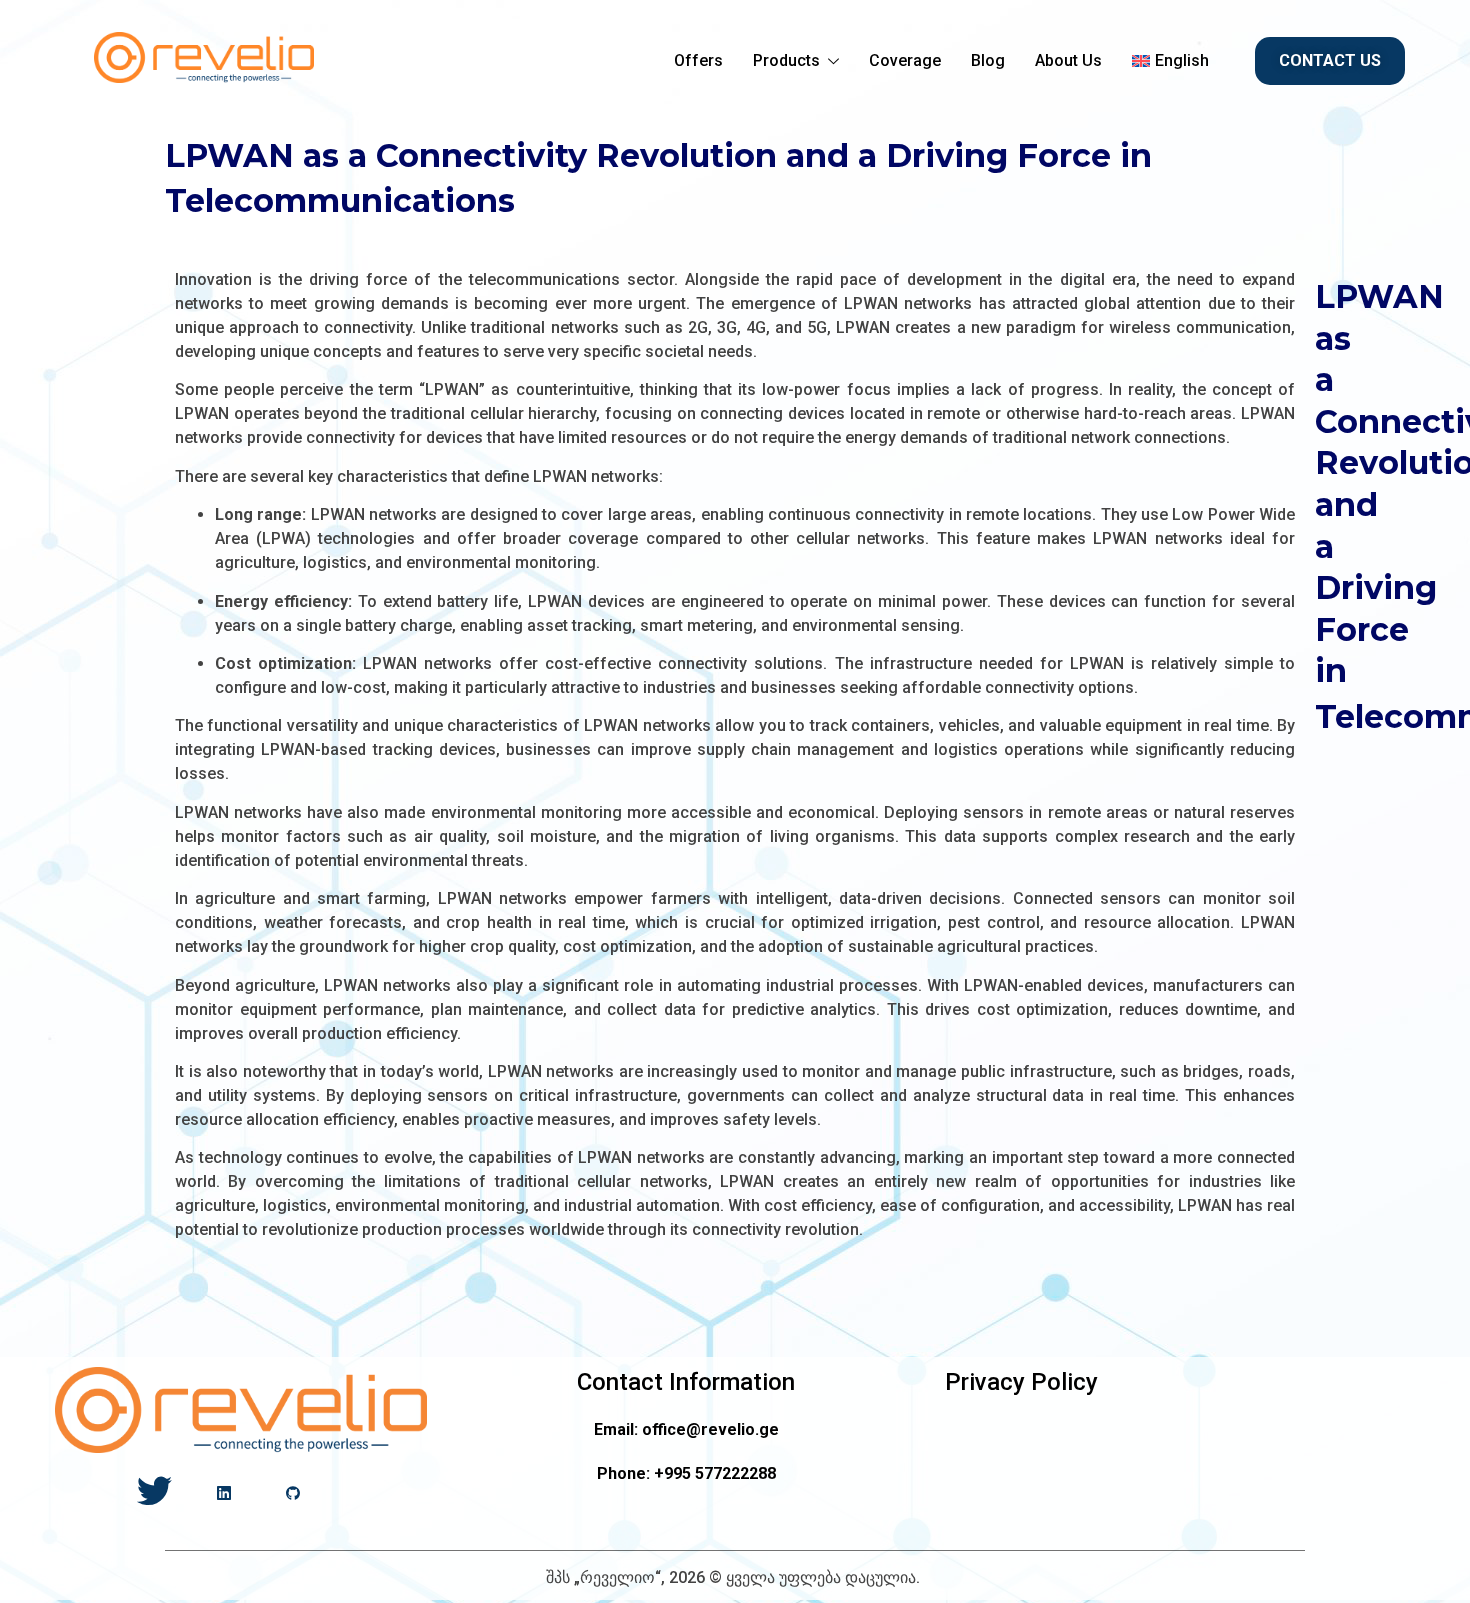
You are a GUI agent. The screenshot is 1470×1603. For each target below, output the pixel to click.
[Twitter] (154, 1492)
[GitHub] (292, 1492)
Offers (698, 60)
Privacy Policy (1021, 1382)
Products (786, 60)
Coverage (905, 60)
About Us (1068, 60)
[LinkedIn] (223, 1492)
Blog (988, 60)
